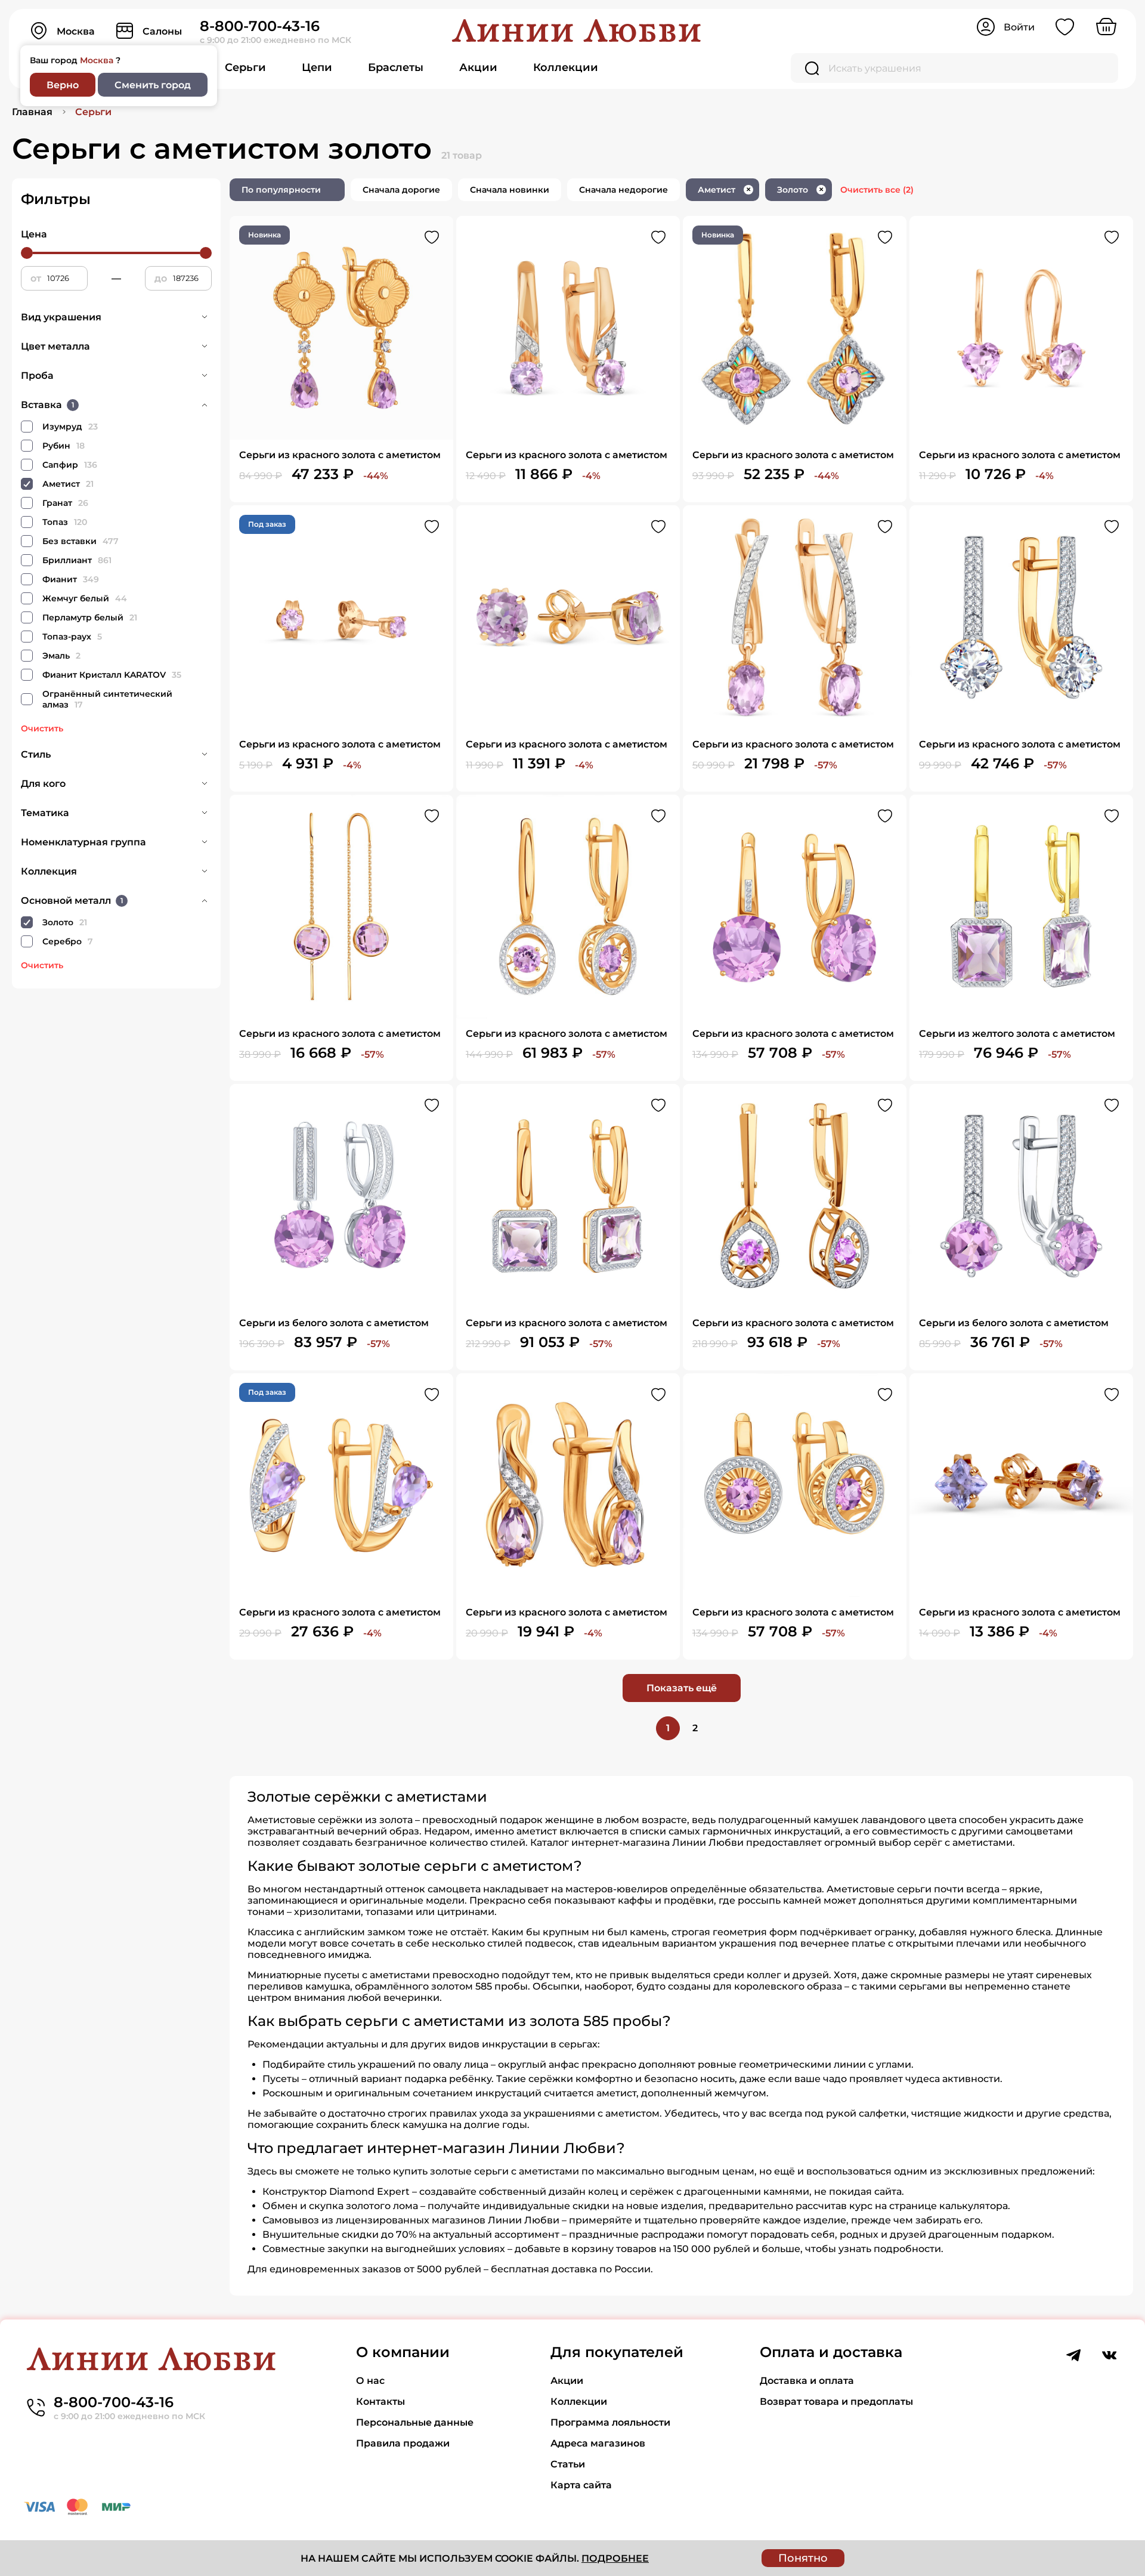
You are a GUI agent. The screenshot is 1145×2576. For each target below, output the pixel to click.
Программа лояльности (610, 2422)
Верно (63, 85)
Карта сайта (581, 2485)
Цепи (317, 67)
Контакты (380, 2402)
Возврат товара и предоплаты (836, 2402)
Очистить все (877, 190)
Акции (478, 67)
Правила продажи (403, 2443)
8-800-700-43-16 (260, 26)
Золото (800, 190)
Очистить (42, 728)
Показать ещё (682, 1688)
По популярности (281, 190)
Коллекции (566, 67)
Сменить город (153, 85)
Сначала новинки (510, 190)
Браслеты (396, 67)
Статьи (568, 2464)
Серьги (245, 67)
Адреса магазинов (598, 2443)
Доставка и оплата (807, 2381)
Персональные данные (415, 2422)
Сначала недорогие (623, 190)
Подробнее (615, 2558)
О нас (370, 2381)
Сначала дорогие (401, 190)
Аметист (724, 190)
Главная (32, 112)
